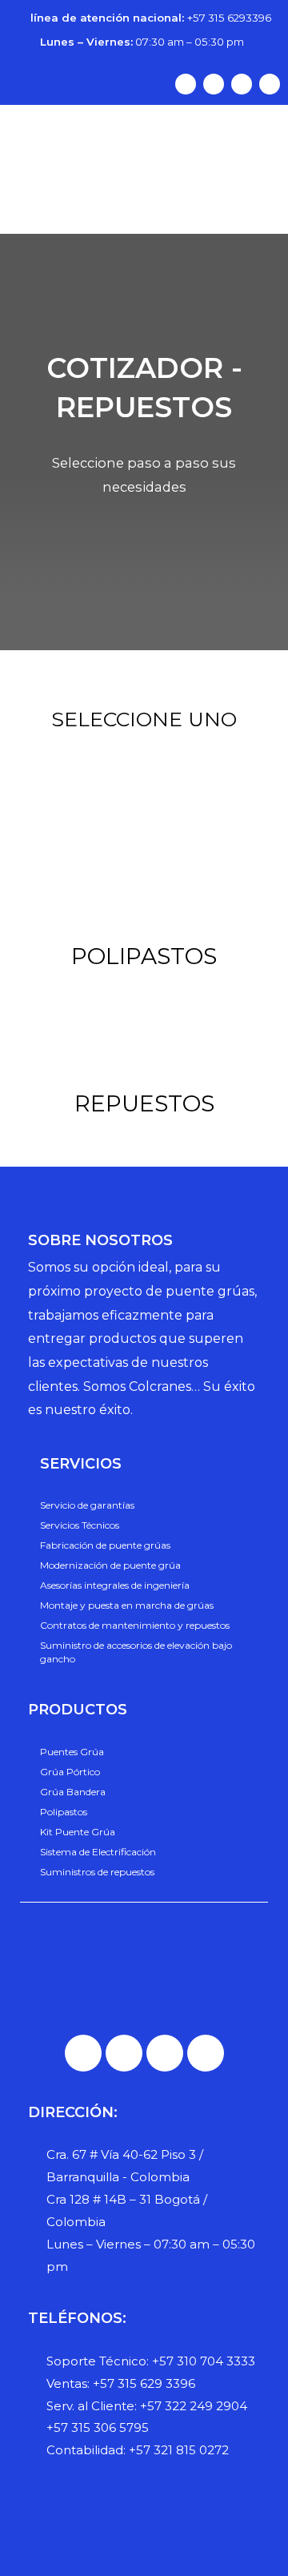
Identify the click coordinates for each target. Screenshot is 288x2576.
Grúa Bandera (73, 1792)
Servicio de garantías (87, 1505)
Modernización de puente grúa (110, 1565)
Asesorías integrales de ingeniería (115, 1585)
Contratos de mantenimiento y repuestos (135, 1625)
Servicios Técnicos (80, 1525)
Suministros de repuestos (97, 1872)
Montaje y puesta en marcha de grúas (127, 1605)
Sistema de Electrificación (98, 1852)
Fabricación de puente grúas (105, 1545)
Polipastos (64, 1812)
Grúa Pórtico (70, 1772)
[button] (144, 223)
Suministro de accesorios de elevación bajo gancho (136, 1652)
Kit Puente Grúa (78, 1832)
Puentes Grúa (72, 1752)
